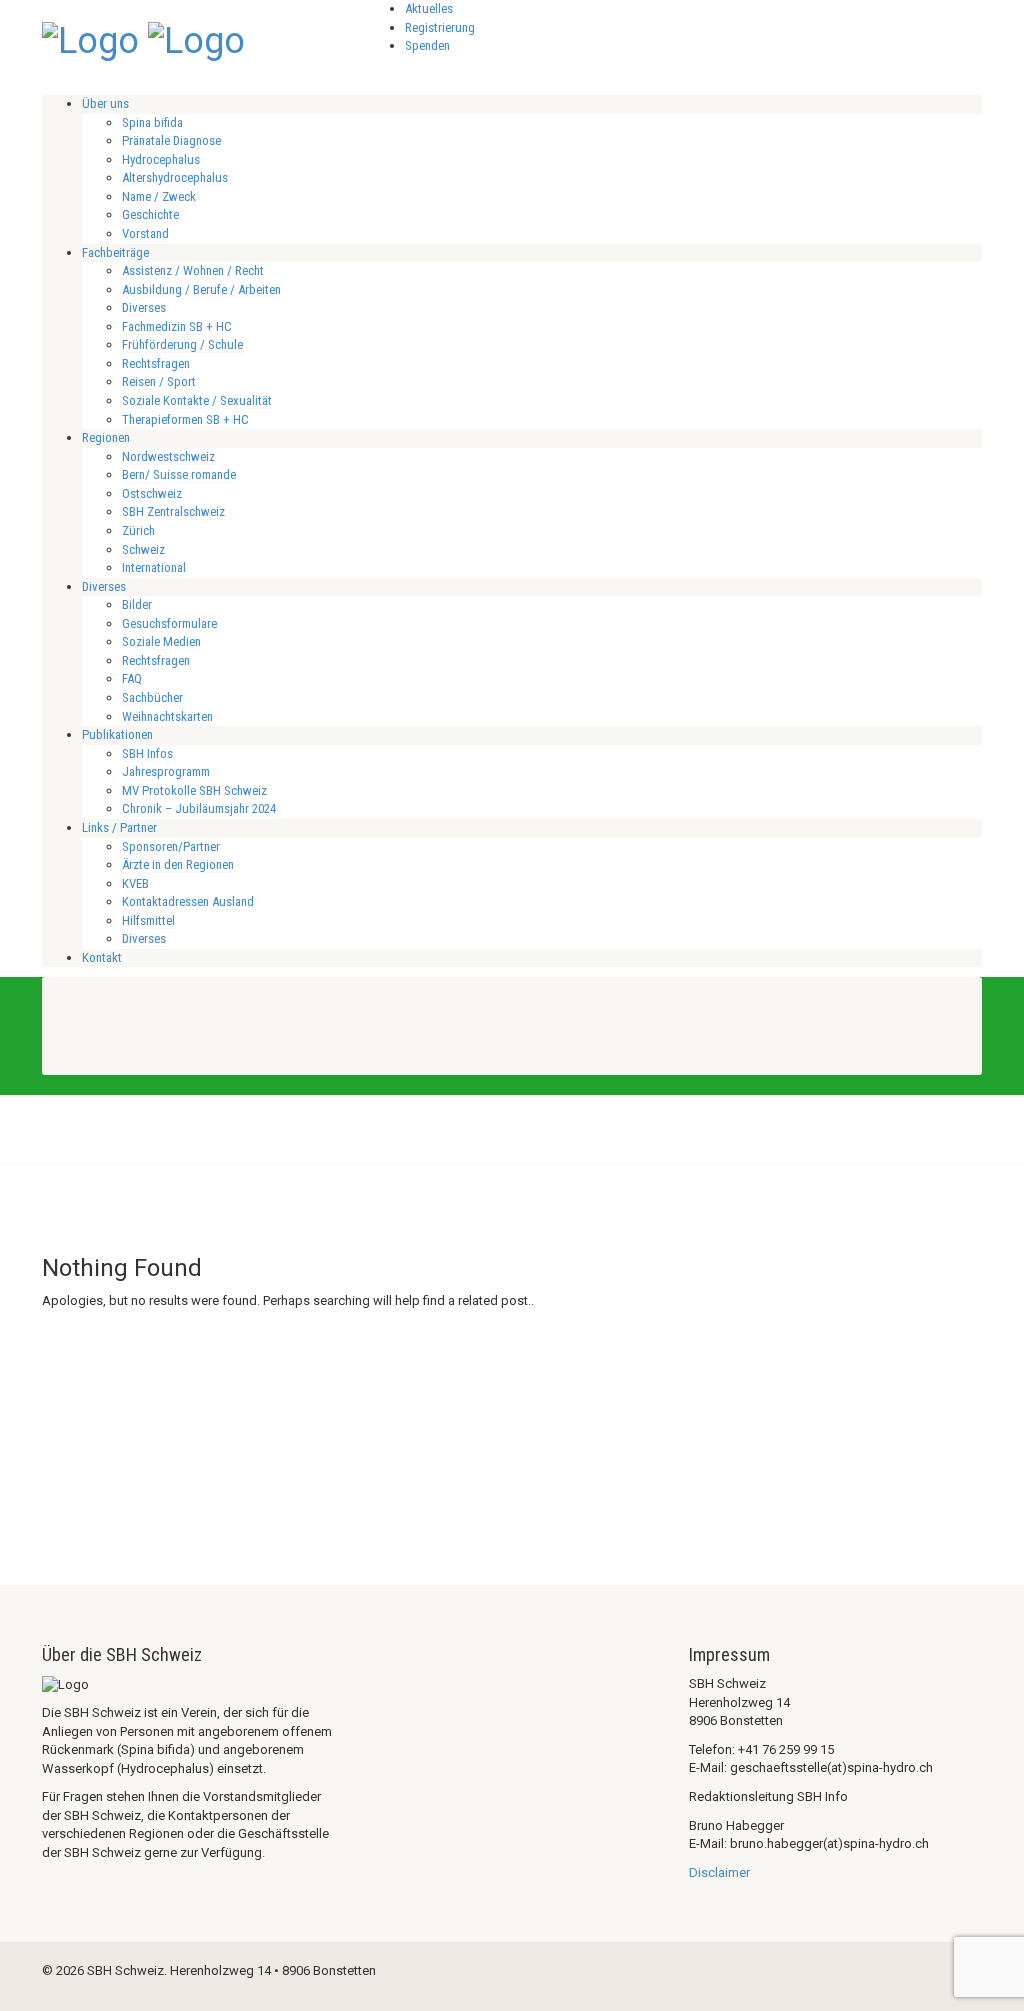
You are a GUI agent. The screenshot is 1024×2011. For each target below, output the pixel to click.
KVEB (135, 883)
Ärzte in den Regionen (178, 864)
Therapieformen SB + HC (185, 419)
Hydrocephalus (161, 159)
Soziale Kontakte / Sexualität (197, 400)
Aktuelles (429, 8)
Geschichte (150, 214)
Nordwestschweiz (168, 456)
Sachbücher (152, 697)
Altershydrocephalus (175, 177)
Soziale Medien (161, 641)
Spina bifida (152, 122)
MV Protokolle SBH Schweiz (194, 790)
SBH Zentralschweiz (173, 511)
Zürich (138, 530)
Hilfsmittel (148, 920)
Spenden (427, 45)
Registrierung (440, 27)
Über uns (105, 103)
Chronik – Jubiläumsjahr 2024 (199, 808)
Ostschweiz (152, 493)
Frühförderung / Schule (182, 344)
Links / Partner (119, 827)
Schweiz (143, 549)
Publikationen (117, 734)
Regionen (106, 437)
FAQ (132, 678)
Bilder (137, 604)
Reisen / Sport (159, 381)
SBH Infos (147, 753)
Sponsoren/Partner (171, 846)
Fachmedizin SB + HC (177, 326)
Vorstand (145, 233)
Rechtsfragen (156, 363)
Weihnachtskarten (167, 716)
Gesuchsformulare (169, 623)
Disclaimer (719, 1872)
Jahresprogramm (166, 771)
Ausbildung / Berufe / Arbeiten (201, 289)
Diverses (144, 307)
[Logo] (90, 39)
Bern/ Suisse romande (179, 474)
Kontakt (102, 957)
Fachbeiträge (115, 252)
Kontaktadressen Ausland (188, 901)
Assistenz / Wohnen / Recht (193, 270)
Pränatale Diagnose (171, 140)
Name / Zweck (159, 196)
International (154, 567)
